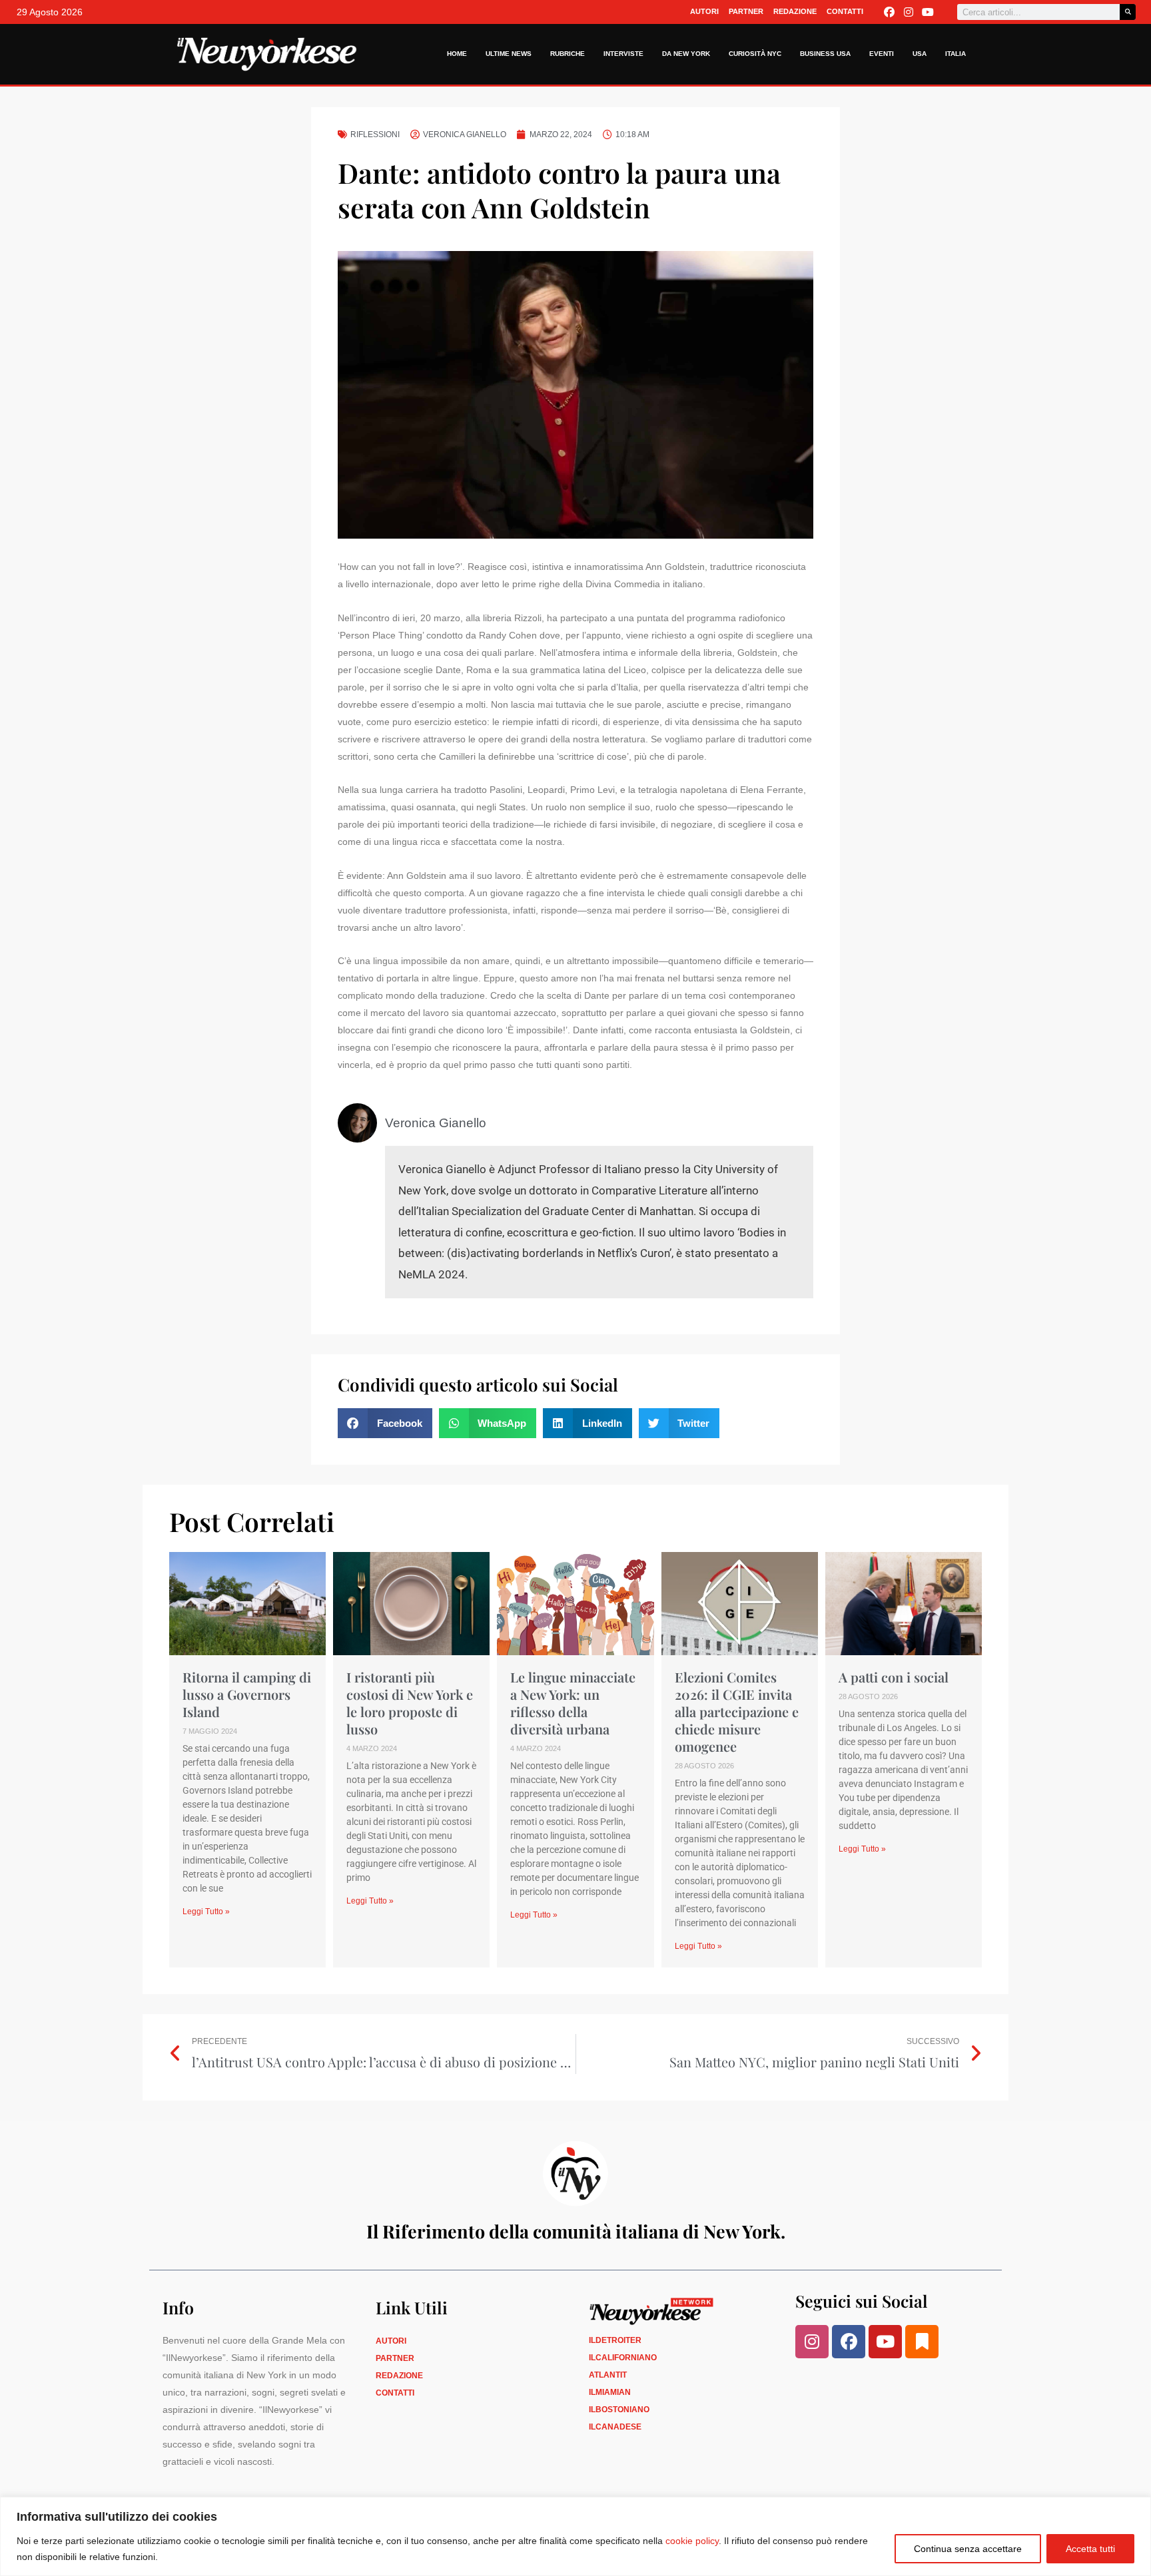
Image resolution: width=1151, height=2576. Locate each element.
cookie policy (692, 2541)
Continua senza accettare (968, 2549)
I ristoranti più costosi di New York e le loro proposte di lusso (410, 1703)
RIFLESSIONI (375, 134)
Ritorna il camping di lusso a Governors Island (247, 1694)
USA (920, 54)
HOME (457, 54)
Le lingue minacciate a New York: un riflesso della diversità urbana (573, 1703)
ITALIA (956, 54)
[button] (385, 1423)
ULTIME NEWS (509, 54)
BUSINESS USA (825, 54)
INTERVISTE (623, 54)
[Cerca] (1128, 12)
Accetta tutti (1090, 2549)
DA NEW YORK (686, 54)
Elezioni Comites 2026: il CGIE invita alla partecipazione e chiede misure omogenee (737, 1711)
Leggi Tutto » (206, 1912)
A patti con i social (894, 1677)
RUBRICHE (568, 54)
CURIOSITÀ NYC (755, 54)
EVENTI (882, 54)
